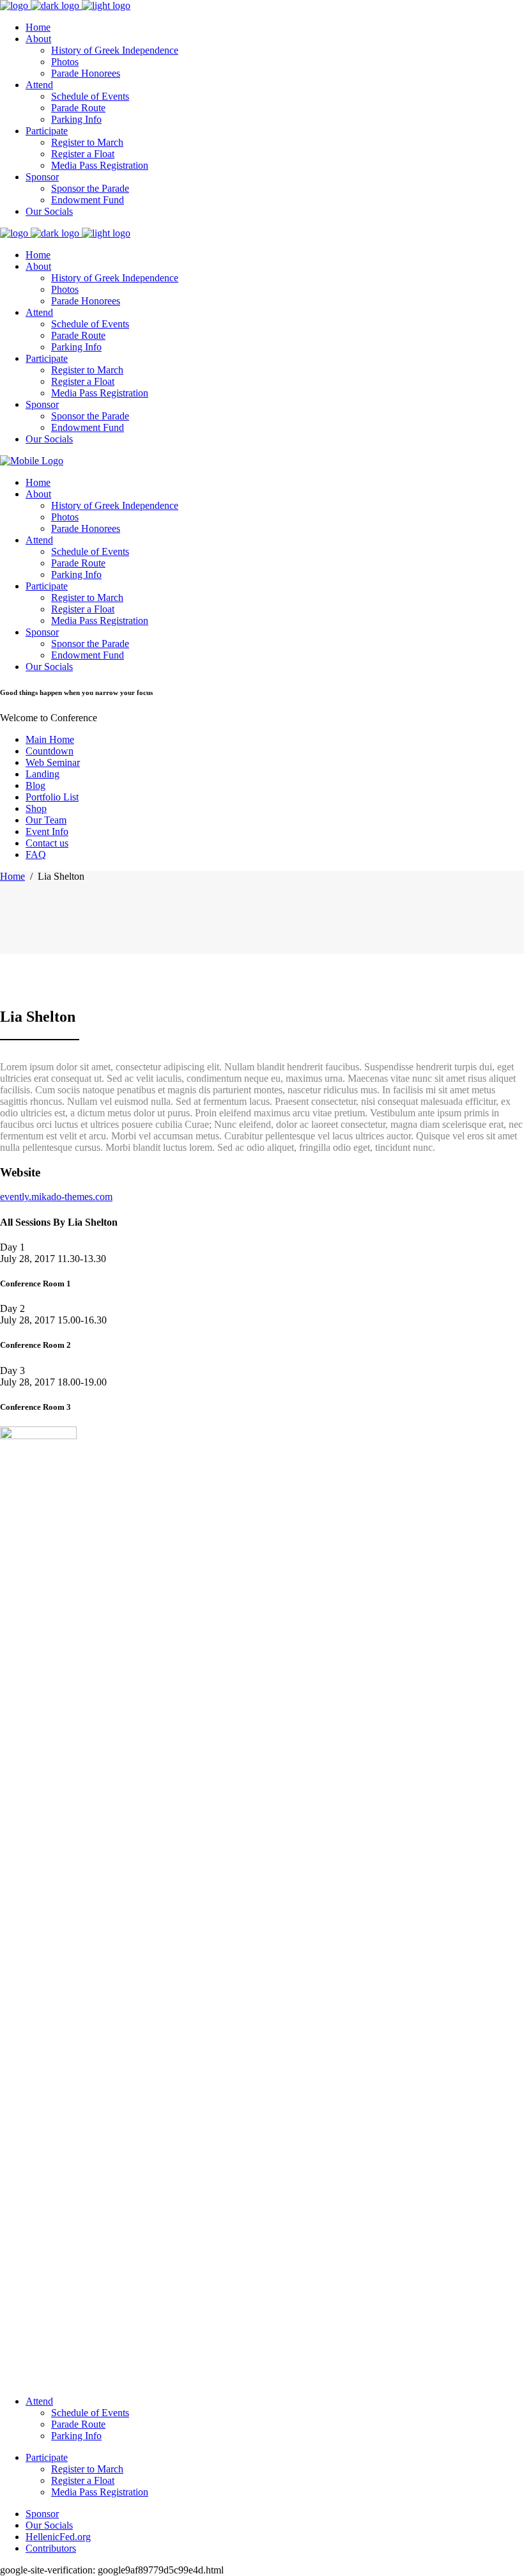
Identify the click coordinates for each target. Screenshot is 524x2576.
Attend (39, 2401)
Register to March (87, 2469)
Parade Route (78, 2424)
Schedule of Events (90, 2413)
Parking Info (76, 2436)
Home (12, 876)
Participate (47, 2457)
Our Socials (49, 2525)
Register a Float (83, 2480)
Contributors (51, 2548)
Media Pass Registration (100, 2492)
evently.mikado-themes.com (56, 1197)
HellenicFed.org (58, 2537)
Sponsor (42, 2514)
